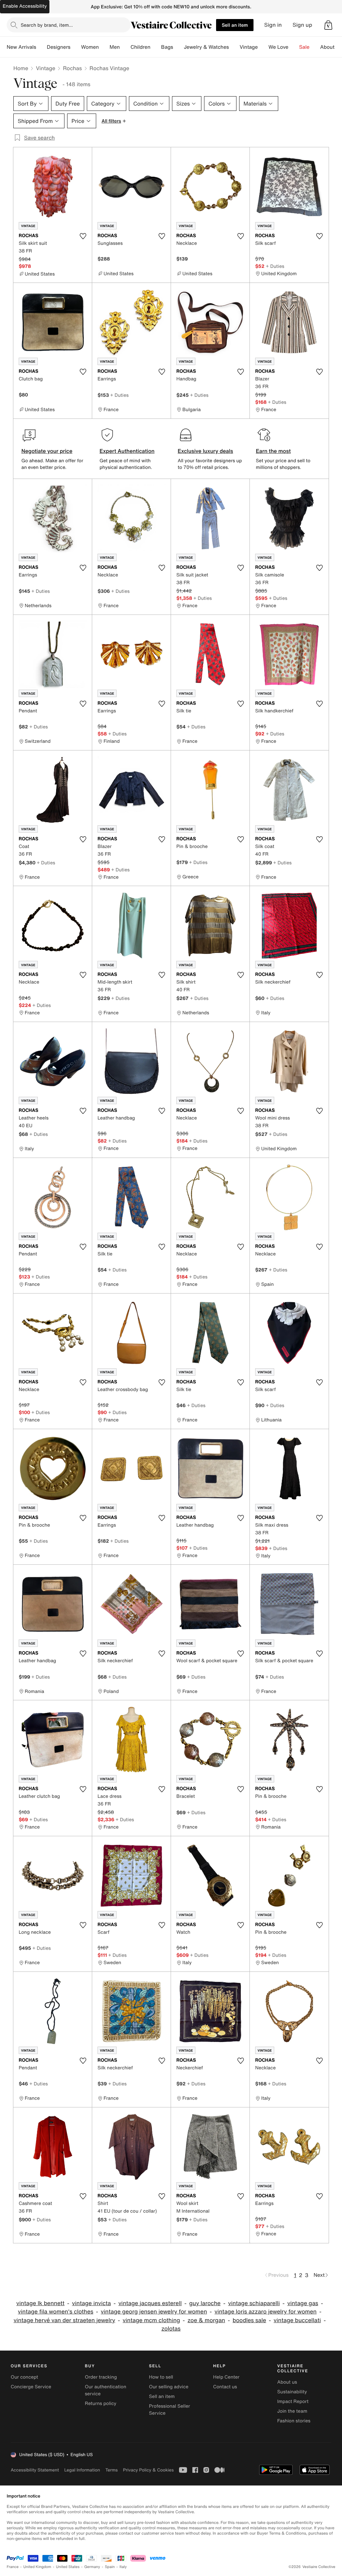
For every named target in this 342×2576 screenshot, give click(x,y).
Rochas (72, 68)
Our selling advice (169, 2387)
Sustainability (292, 2392)
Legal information (82, 2470)
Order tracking (101, 2377)
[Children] (156, 47)
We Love (279, 47)
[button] (328, 25)
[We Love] (294, 47)
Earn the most (273, 451)
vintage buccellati (297, 2320)
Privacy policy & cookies (148, 2470)
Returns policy (101, 2403)
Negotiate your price (47, 451)
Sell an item (235, 25)
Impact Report (293, 2401)
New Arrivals (21, 47)
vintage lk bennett (40, 2303)
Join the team (292, 2411)
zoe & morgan (206, 2320)
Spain (110, 2567)
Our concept (24, 2377)
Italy (123, 2567)
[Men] (125, 47)
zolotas (171, 2329)
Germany (92, 2567)
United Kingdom (37, 2567)
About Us (331, 47)
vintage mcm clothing (151, 2320)
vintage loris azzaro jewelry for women (266, 2312)
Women (90, 47)
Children (141, 47)
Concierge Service (31, 2387)
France (13, 2567)
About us (287, 2382)
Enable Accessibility (25, 6)
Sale (304, 47)
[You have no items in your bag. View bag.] (328, 25)
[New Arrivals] (41, 47)
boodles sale (249, 2320)
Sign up (302, 25)
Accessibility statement (35, 2470)
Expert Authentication (127, 451)
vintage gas (303, 2303)
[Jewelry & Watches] (234, 47)
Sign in (273, 25)
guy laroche (205, 2303)
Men (115, 47)
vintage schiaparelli (254, 2303)
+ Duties (275, 266)
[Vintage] (263, 47)
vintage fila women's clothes (56, 2312)
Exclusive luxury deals (205, 451)
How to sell (161, 2377)
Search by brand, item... (47, 25)
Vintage (248, 47)
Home (21, 68)
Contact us (225, 2387)
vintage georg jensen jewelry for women (154, 2312)
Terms (111, 2470)
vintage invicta (92, 2303)
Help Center (226, 2377)
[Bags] (178, 47)
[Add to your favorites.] (83, 236)
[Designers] (76, 47)
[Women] (104, 47)
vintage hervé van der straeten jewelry (64, 2320)
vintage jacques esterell (150, 2303)
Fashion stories (294, 2421)
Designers (59, 47)
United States (68, 2567)
